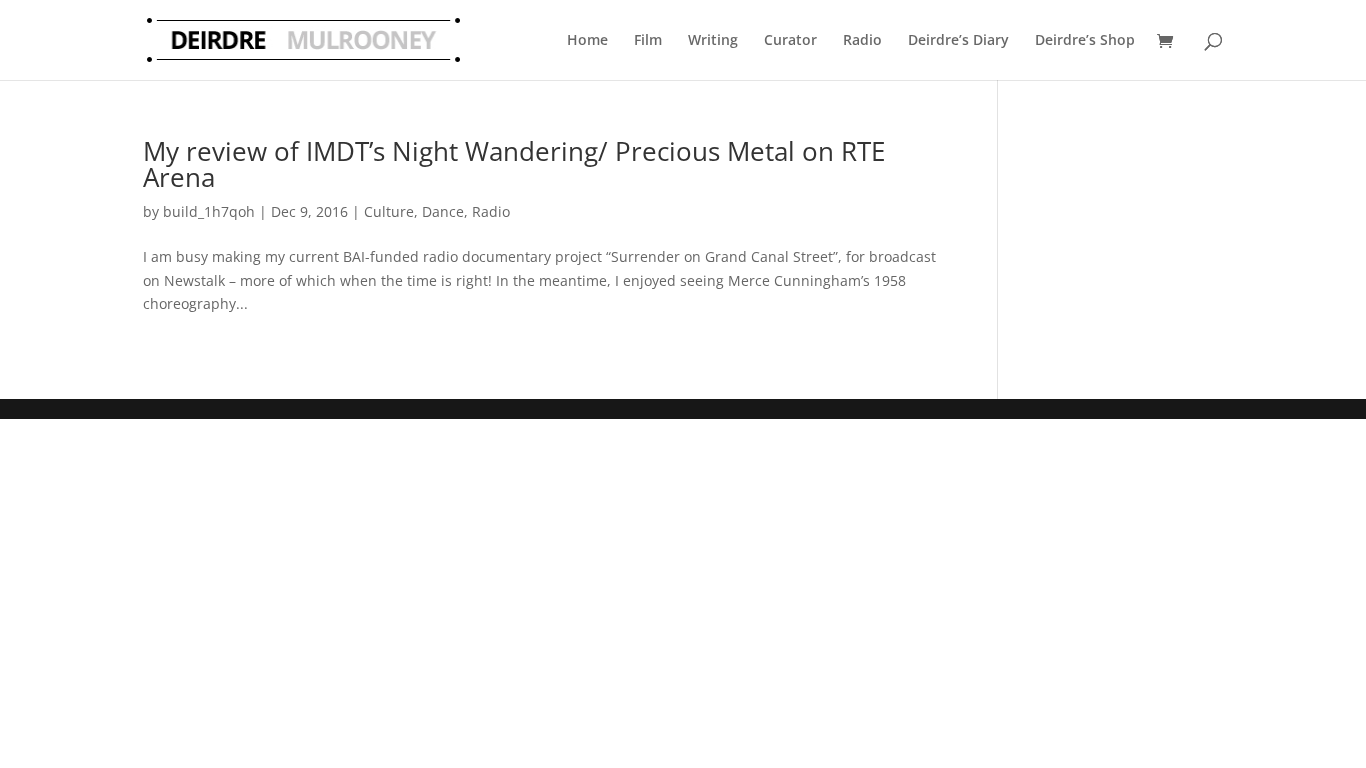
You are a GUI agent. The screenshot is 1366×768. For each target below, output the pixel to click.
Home (587, 39)
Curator (790, 39)
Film (648, 39)
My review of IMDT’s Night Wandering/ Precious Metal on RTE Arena (514, 164)
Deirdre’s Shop (1085, 39)
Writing (713, 39)
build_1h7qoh (209, 211)
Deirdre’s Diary (958, 39)
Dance (443, 211)
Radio (862, 39)
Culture (389, 211)
